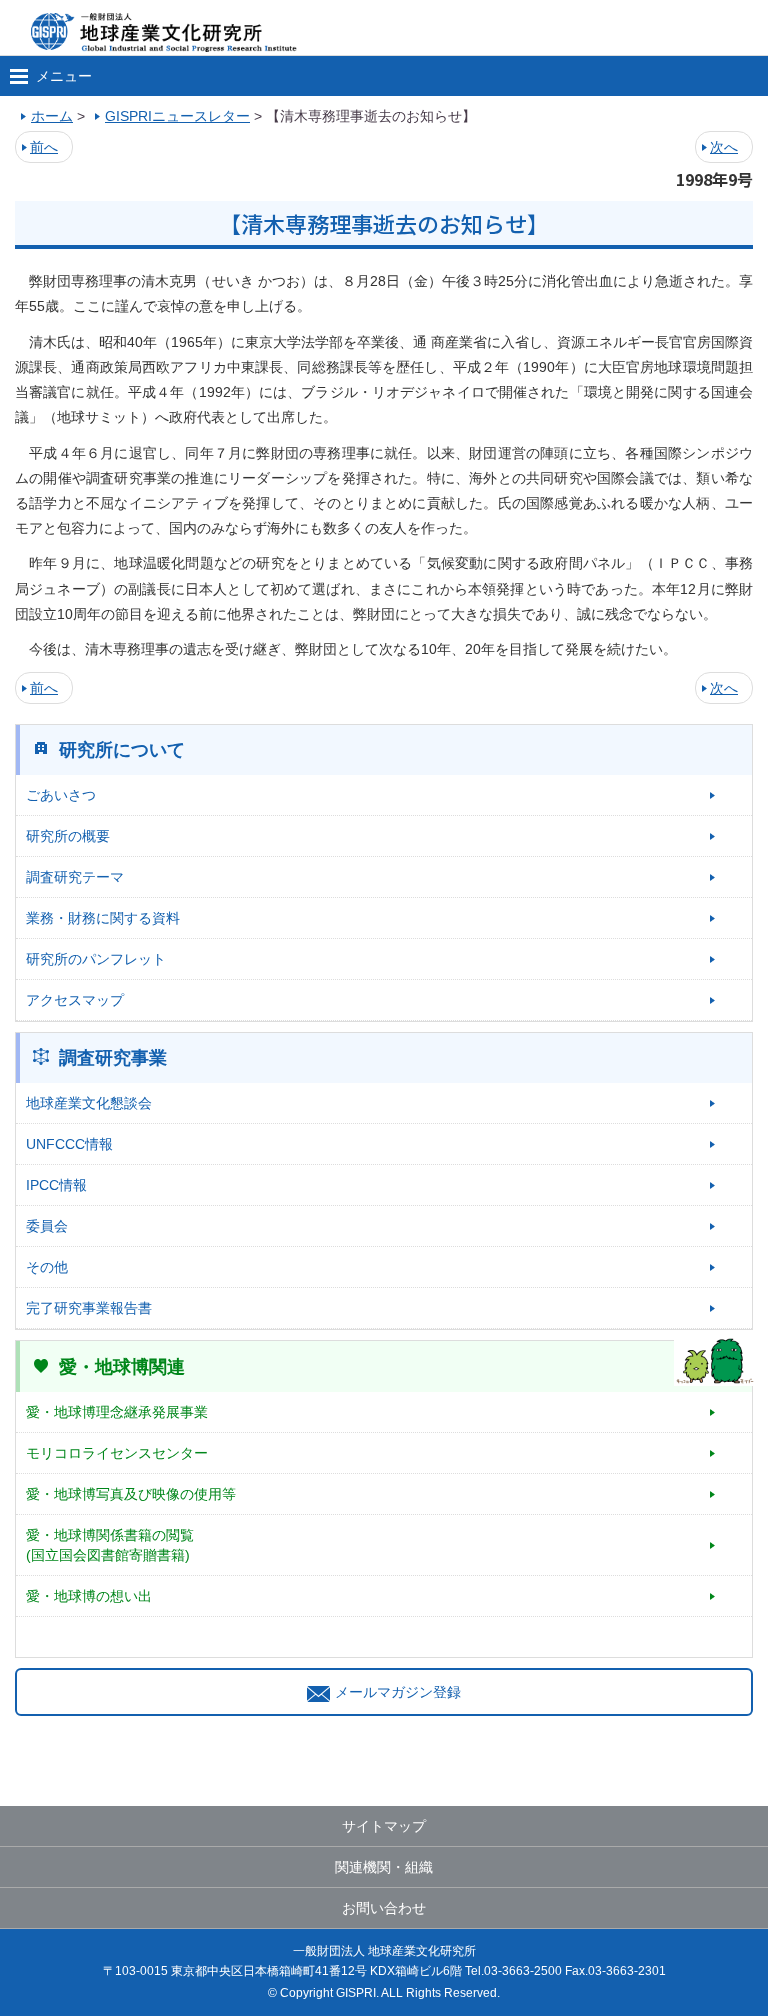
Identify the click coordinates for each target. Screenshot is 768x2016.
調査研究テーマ (75, 877)
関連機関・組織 (384, 1867)
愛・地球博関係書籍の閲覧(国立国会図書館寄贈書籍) (110, 1545)
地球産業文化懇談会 (89, 1103)
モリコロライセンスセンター (117, 1453)
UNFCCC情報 (69, 1144)
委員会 (47, 1226)
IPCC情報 (56, 1185)
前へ (44, 147)
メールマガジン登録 (398, 1692)
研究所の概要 (68, 836)
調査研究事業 (113, 1058)
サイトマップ (384, 1826)
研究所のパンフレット (96, 959)
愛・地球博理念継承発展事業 (117, 1412)
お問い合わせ (384, 1908)
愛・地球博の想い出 (89, 1596)
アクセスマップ (75, 1000)
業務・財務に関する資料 (103, 918)
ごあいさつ (61, 795)
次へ (724, 147)
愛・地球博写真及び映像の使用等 (131, 1494)
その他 (47, 1267)
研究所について (122, 750)
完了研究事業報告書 (89, 1308)
